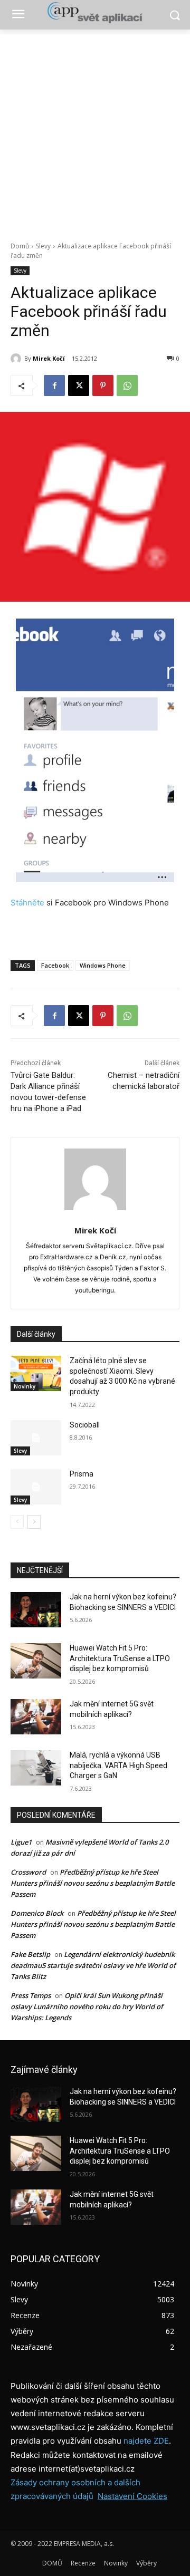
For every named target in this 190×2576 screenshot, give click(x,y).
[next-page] (34, 1522)
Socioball (85, 1425)
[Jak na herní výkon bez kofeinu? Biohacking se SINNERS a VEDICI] (36, 1610)
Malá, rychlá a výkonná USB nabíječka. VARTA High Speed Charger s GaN (118, 1765)
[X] (79, 385)
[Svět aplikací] (95, 13)
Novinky (25, 1386)
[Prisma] (36, 1487)
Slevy (43, 246)
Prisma (82, 1474)
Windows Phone (103, 965)
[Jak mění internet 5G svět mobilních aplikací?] (36, 1717)
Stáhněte (27, 903)
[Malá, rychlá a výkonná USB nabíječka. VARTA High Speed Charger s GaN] (36, 1768)
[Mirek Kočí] (17, 359)
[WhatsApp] (127, 385)
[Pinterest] (103, 385)
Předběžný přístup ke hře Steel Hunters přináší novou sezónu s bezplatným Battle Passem (93, 1883)
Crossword (28, 1872)
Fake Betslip (30, 1954)
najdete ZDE (146, 2441)
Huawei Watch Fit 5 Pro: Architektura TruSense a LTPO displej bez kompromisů (120, 1658)
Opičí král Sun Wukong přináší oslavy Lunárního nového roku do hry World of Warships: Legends (87, 2006)
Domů (20, 246)
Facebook (55, 965)
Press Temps (31, 1995)
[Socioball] (36, 1438)
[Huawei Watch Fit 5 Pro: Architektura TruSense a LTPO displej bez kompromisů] (36, 1661)
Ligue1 (21, 1842)
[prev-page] (17, 1522)
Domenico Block (37, 1913)
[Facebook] (54, 385)
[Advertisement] (95, 130)
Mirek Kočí (49, 358)
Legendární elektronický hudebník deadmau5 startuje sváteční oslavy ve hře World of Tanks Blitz (93, 1965)
